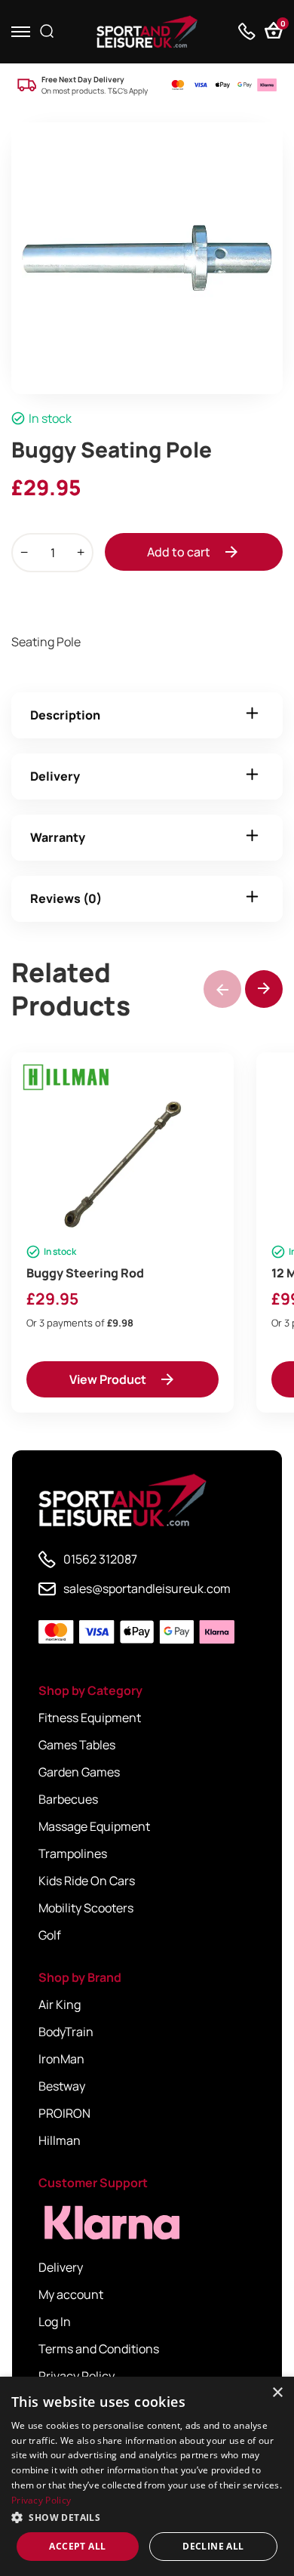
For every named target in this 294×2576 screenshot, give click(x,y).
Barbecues (68, 1799)
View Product (108, 1379)
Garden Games (79, 1772)
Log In (55, 2322)
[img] (147, 32)
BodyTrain (66, 2032)
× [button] (277, 2393)
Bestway (62, 2086)
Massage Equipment (94, 1826)
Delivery (55, 776)
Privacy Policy (77, 2376)
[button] (264, 989)
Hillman (60, 2140)
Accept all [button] (77, 2546)
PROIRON (64, 2113)
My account (71, 2294)
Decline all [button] (213, 2546)
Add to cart (179, 552)
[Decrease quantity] (24, 553)
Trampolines (73, 1853)
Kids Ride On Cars (87, 1881)
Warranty (58, 837)
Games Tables (77, 1745)
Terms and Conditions (99, 2349)
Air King (60, 2004)
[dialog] (147, 2476)
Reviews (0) (66, 898)
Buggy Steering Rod (85, 1273)
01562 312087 (100, 1559)
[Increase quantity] (81, 553)
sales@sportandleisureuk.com (147, 1588)
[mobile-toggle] (21, 31)
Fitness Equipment (90, 1718)
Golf (50, 1935)
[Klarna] (106, 2223)
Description (65, 715)
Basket (282, 25)
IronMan (61, 2059)
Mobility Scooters (86, 1908)
